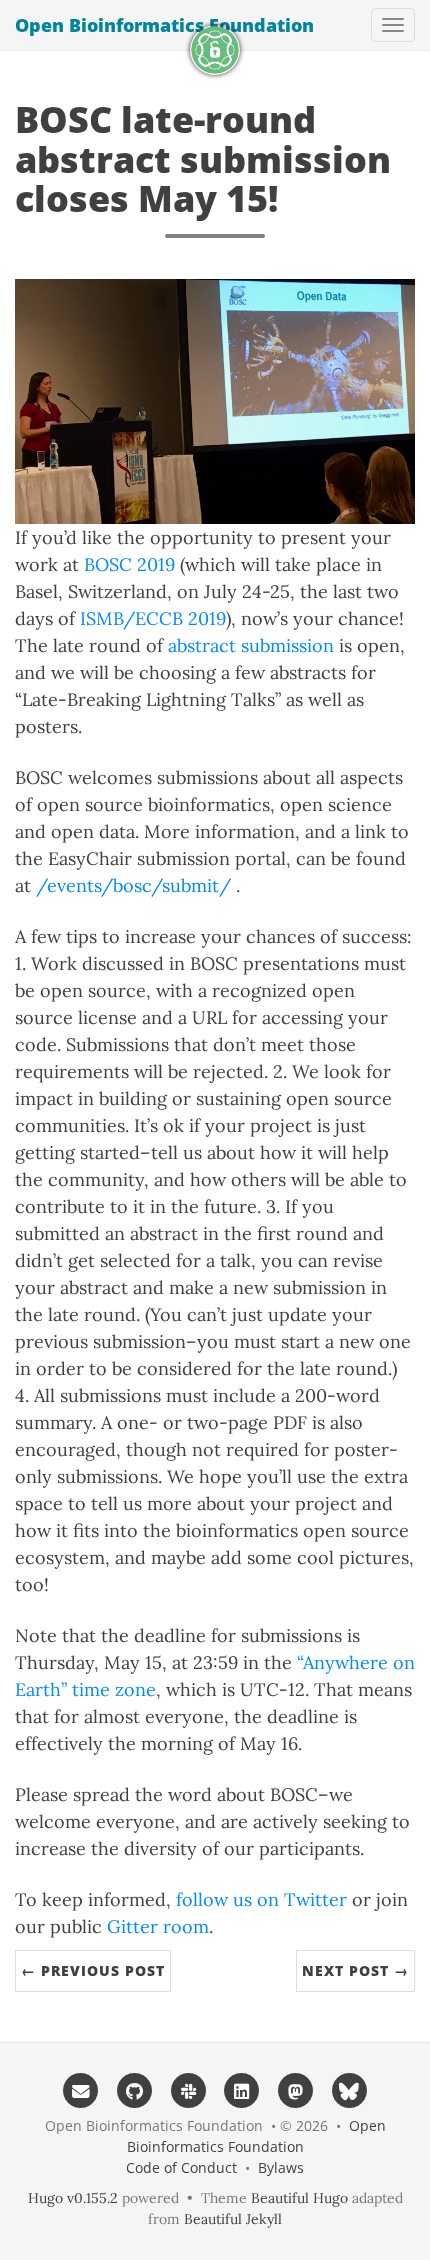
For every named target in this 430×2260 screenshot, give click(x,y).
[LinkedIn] (242, 2090)
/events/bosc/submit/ (133, 885)
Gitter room (158, 1926)
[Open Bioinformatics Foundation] (215, 50)
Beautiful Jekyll (233, 2219)
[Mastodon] (296, 2090)
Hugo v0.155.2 (73, 2198)
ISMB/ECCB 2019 (153, 618)
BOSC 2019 (129, 564)
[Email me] (81, 2090)
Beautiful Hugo (299, 2198)
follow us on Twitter (261, 1899)
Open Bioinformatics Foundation (164, 25)
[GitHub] (135, 2090)
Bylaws (281, 2167)
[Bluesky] (350, 2090)
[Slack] (188, 2090)
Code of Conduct (181, 2167)
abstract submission (251, 645)
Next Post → (355, 1970)
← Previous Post (93, 1970)
